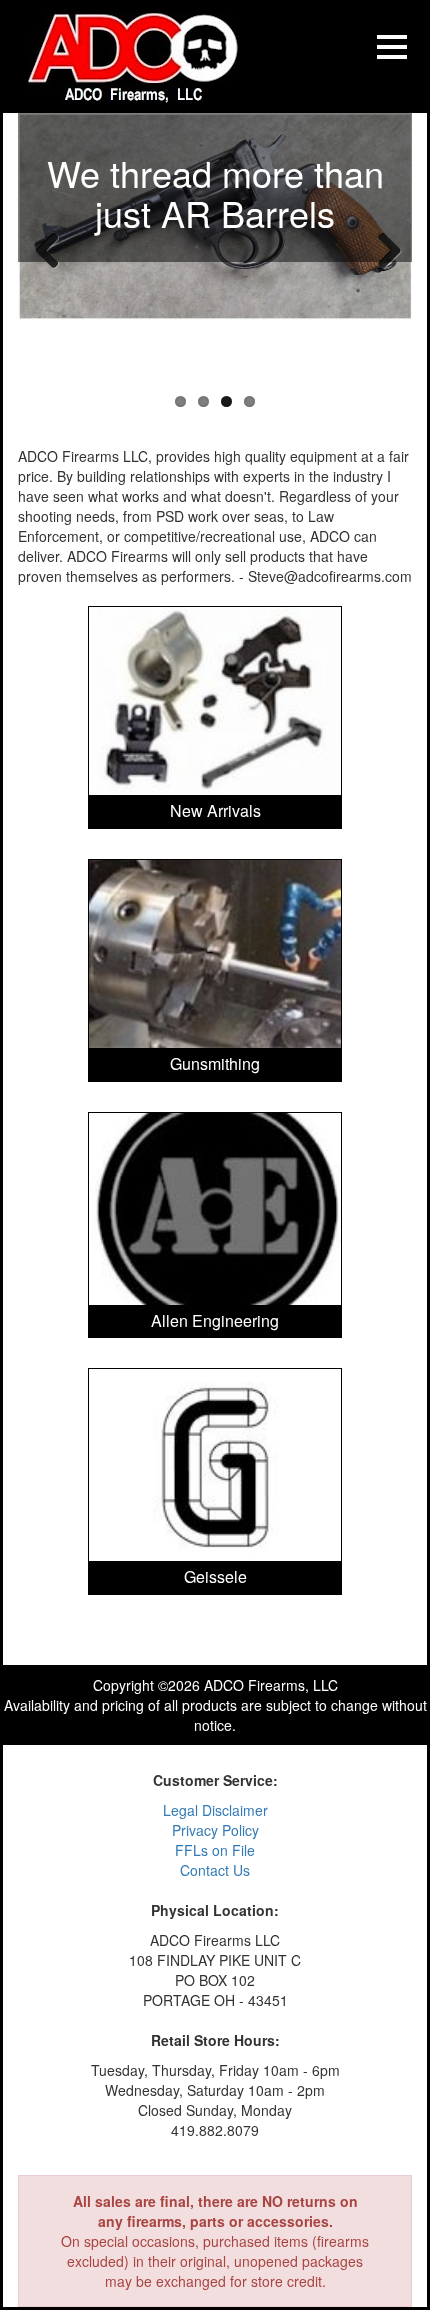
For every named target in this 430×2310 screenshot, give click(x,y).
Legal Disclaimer (215, 1810)
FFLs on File (215, 1850)
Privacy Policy (215, 1830)
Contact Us (215, 1870)
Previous (48, 249)
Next (382, 249)
